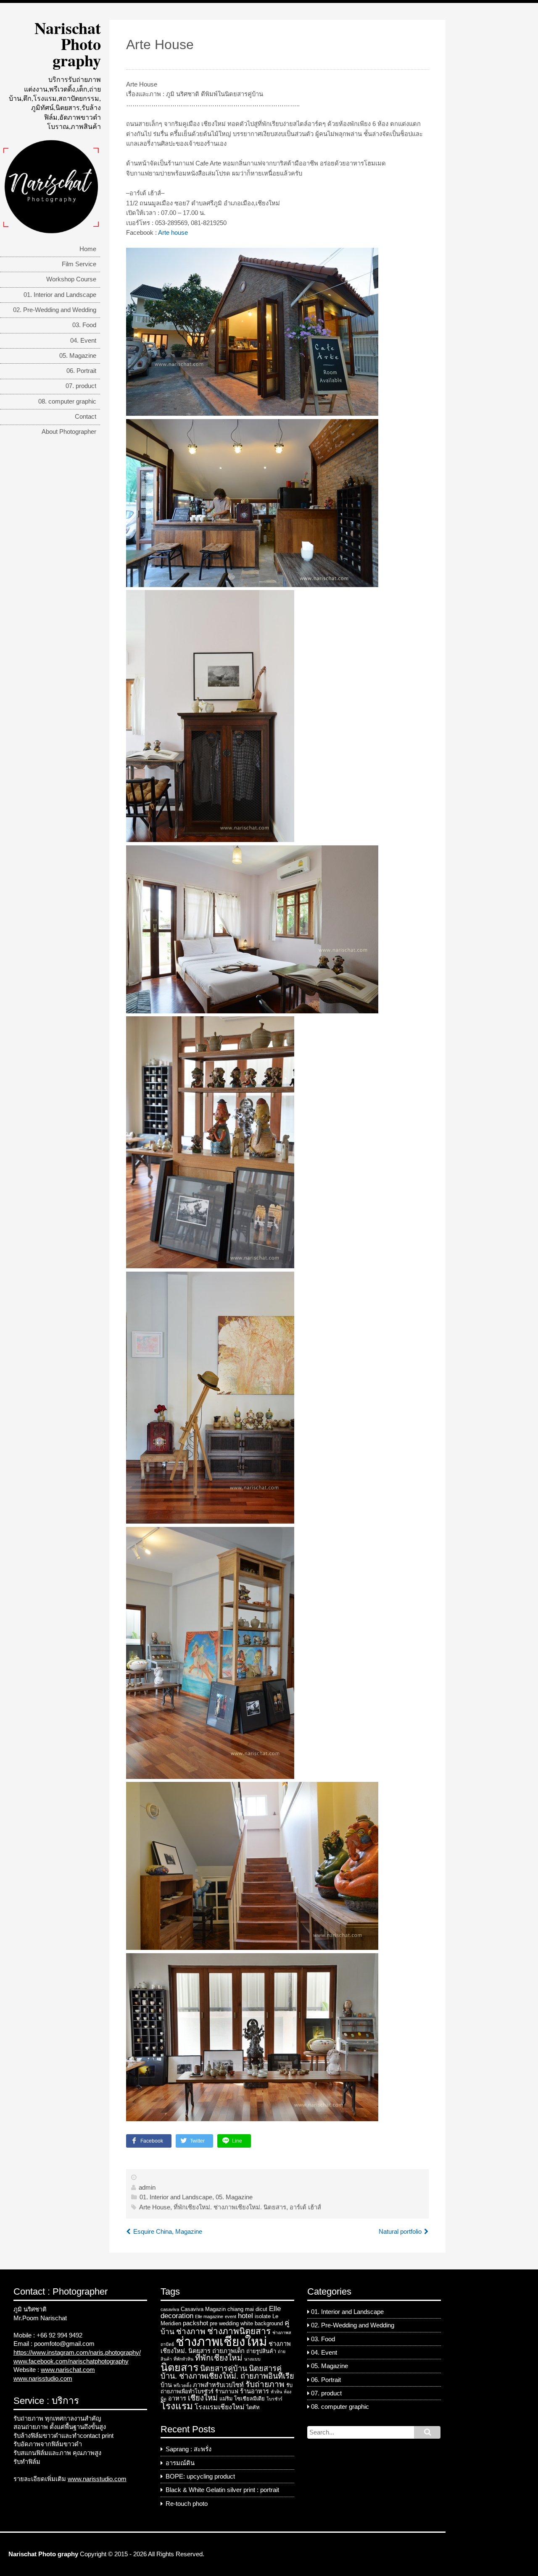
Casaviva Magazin (203, 2309)
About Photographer (69, 432)
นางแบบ (252, 2359)
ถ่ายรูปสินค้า (261, 2351)
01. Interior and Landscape (60, 295)
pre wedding (224, 2323)
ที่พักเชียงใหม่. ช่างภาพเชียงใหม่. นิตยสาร (230, 2207)
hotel (245, 2316)
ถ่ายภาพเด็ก (228, 2351)
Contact (86, 417)
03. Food (84, 325)
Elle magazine (209, 2316)
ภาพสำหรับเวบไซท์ (218, 2385)
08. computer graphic (67, 401)
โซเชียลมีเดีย (249, 2399)
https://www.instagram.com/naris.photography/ (77, 2353)
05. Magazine (78, 356)
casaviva (170, 2309)
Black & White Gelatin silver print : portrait (222, 2490)
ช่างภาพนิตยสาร (239, 2331)
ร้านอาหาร (254, 2391)
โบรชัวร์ (274, 2399)
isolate (263, 2316)
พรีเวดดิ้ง (182, 2385)
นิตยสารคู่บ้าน (224, 2369)
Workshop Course (71, 279)
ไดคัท (253, 2407)
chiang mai (241, 2309)
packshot (195, 2323)
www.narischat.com (68, 2370)
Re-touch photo (187, 2504)
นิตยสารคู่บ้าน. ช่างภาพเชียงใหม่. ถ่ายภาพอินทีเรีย (227, 2373)
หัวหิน (276, 2392)
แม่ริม (226, 2399)
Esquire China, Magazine (168, 2232)
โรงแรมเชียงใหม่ (220, 2407)
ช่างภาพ (191, 2331)
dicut (261, 2309)
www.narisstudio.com (43, 2379)
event (231, 2316)
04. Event (83, 341)
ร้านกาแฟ (227, 2391)
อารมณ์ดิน (180, 2463)
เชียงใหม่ (203, 2398)
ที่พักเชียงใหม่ (219, 2358)
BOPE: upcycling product (200, 2476)
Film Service (79, 264)
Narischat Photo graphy (68, 44)
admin (147, 2188)
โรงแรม (177, 2406)
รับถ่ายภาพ (265, 2384)
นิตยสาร (179, 2367)
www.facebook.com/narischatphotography (71, 2361)
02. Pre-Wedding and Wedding (55, 310)
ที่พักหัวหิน (183, 2359)
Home (88, 249)
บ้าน (166, 2385)
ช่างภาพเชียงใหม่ (221, 2341)
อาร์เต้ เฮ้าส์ (305, 2207)
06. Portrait (81, 371)
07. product (81, 386)
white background (262, 2323)
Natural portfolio (400, 2232)
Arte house (173, 233)
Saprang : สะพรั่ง (189, 2449)
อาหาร (177, 2398)
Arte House (155, 2207)
